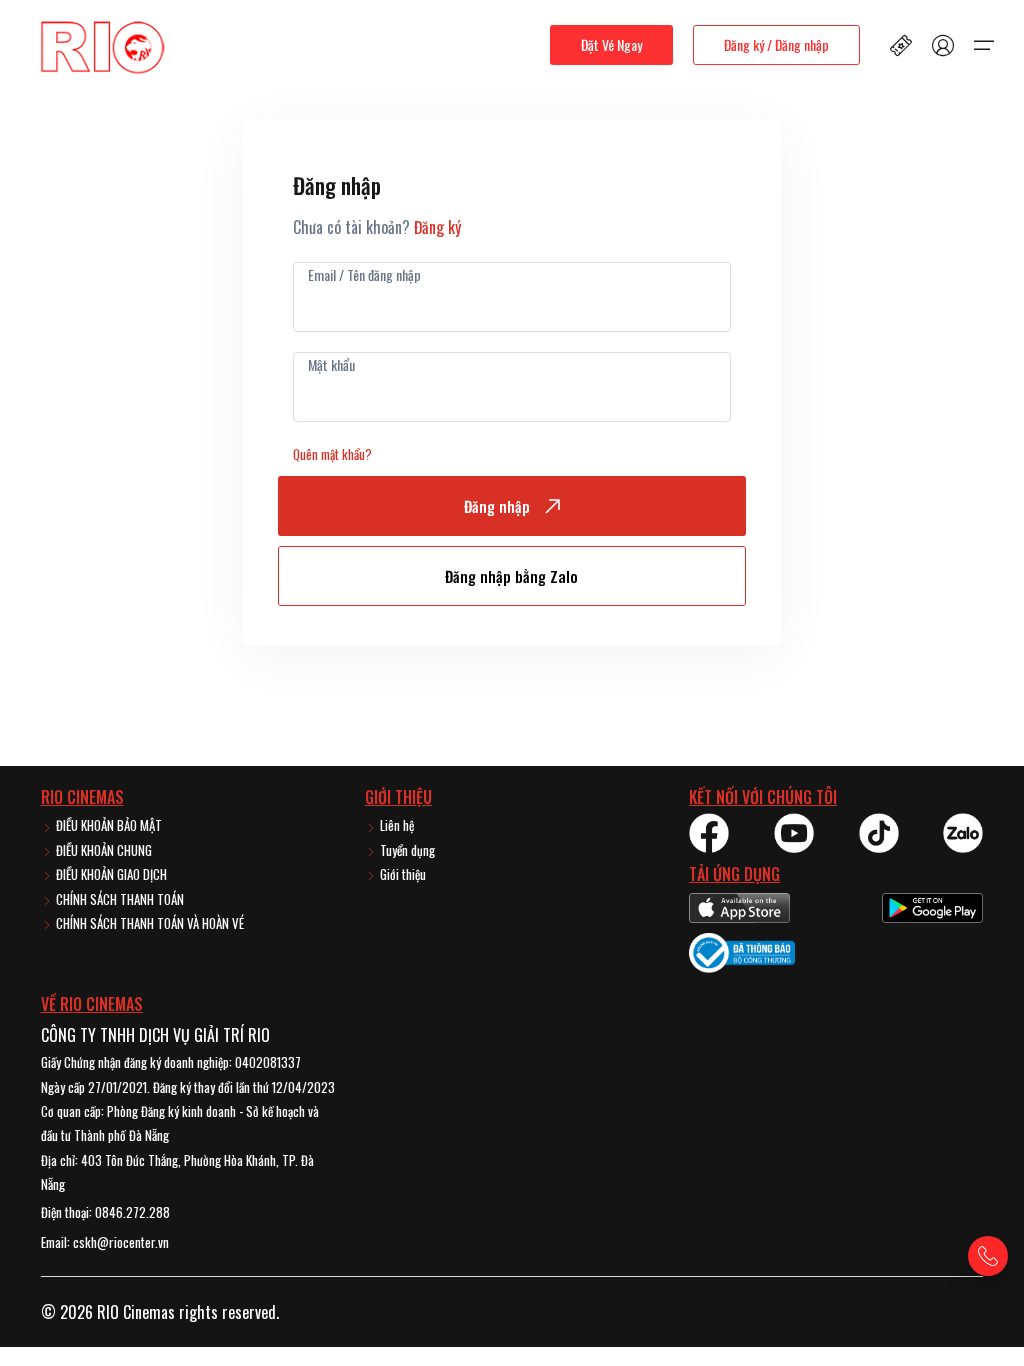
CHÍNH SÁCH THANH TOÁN (118, 899)
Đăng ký (437, 227)
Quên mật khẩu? (332, 454)
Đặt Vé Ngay (611, 44)
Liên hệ (395, 825)
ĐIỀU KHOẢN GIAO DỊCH (110, 874)
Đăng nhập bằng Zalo (511, 576)
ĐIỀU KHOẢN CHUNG (102, 850)
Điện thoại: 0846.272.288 (105, 1212)
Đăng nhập (497, 506)
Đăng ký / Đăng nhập (776, 44)
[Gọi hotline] (988, 1256)
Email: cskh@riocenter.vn (105, 1242)
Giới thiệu (401, 874)
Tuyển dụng (406, 850)
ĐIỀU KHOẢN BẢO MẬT (107, 825)
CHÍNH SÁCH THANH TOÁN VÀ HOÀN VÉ (148, 923)
